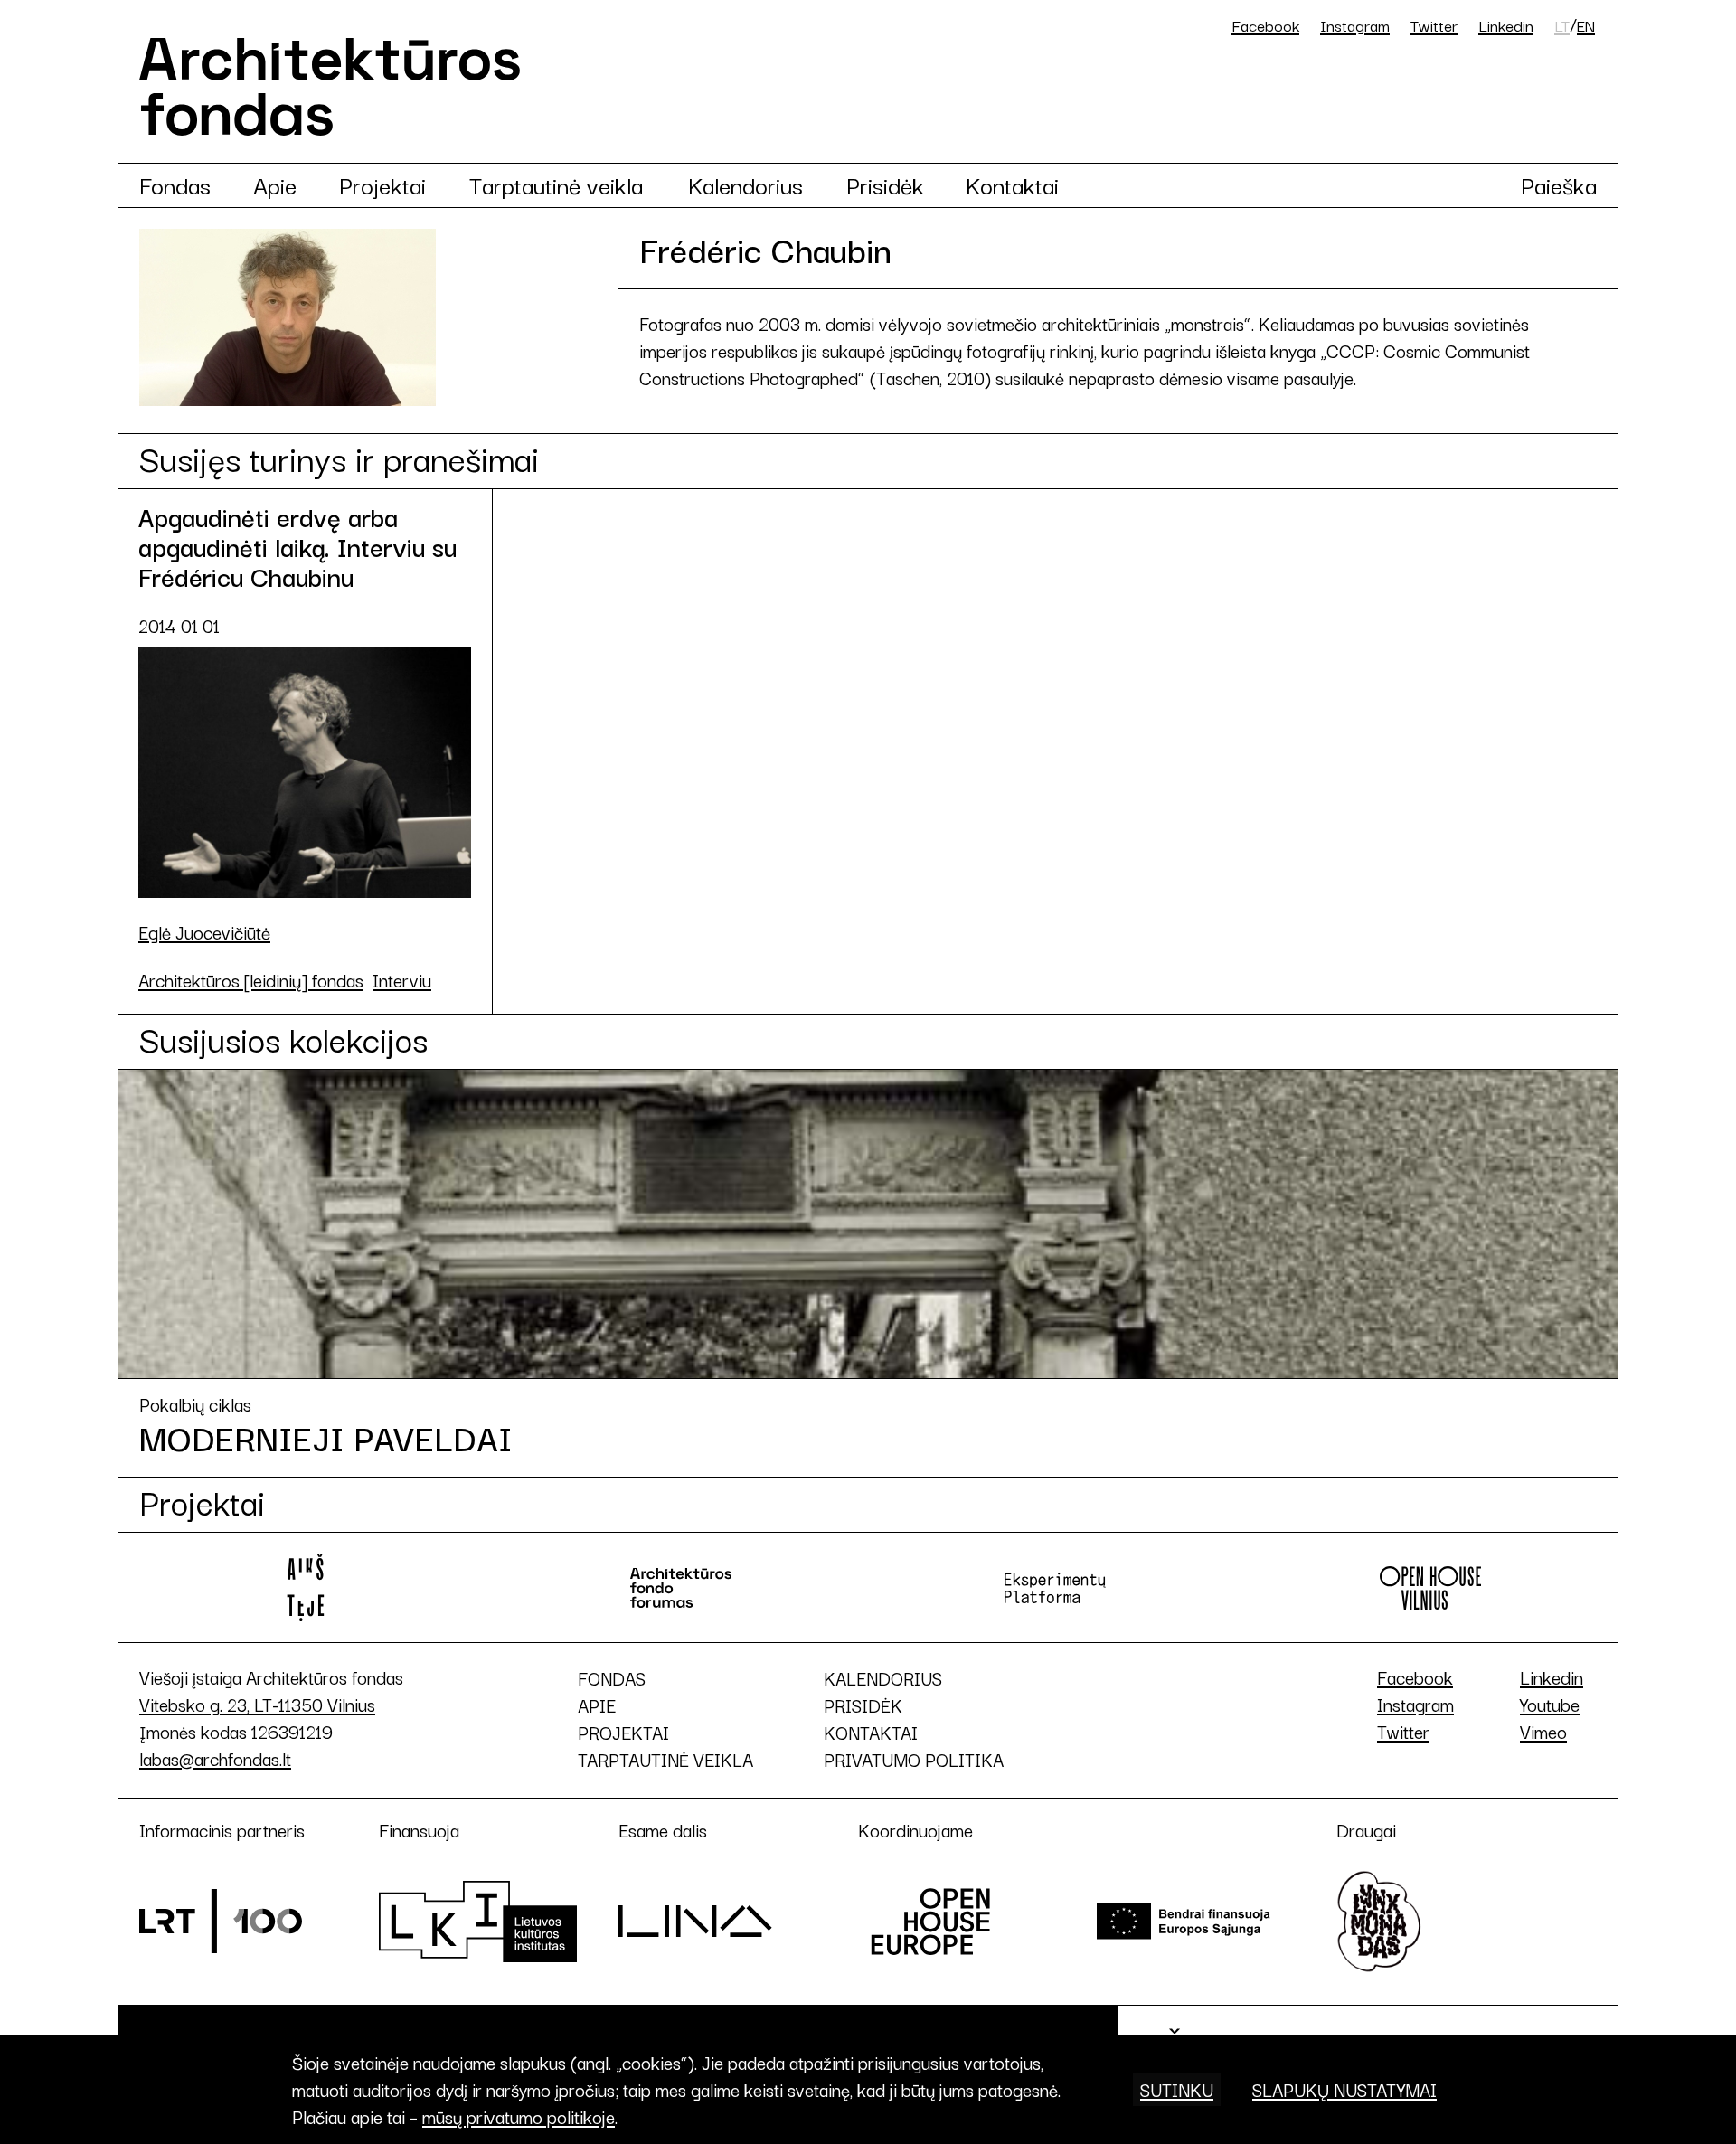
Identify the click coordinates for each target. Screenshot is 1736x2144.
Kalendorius (745, 184)
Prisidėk (885, 184)
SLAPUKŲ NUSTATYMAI (1344, 2089)
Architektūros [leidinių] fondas (251, 980)
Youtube (1550, 1704)
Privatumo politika (914, 1760)
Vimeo (1543, 1731)
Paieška (1559, 184)
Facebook (1265, 25)
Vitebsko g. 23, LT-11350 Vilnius (257, 1704)
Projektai (382, 184)
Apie (275, 184)
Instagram (1355, 25)
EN (1586, 25)
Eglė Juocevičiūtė (204, 932)
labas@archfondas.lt (215, 1758)
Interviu (402, 980)
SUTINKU (1177, 2089)
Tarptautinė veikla (556, 184)
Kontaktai (1012, 184)
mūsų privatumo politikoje (519, 2116)
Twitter (1434, 25)
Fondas (175, 184)
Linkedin (1506, 25)
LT (1562, 25)
